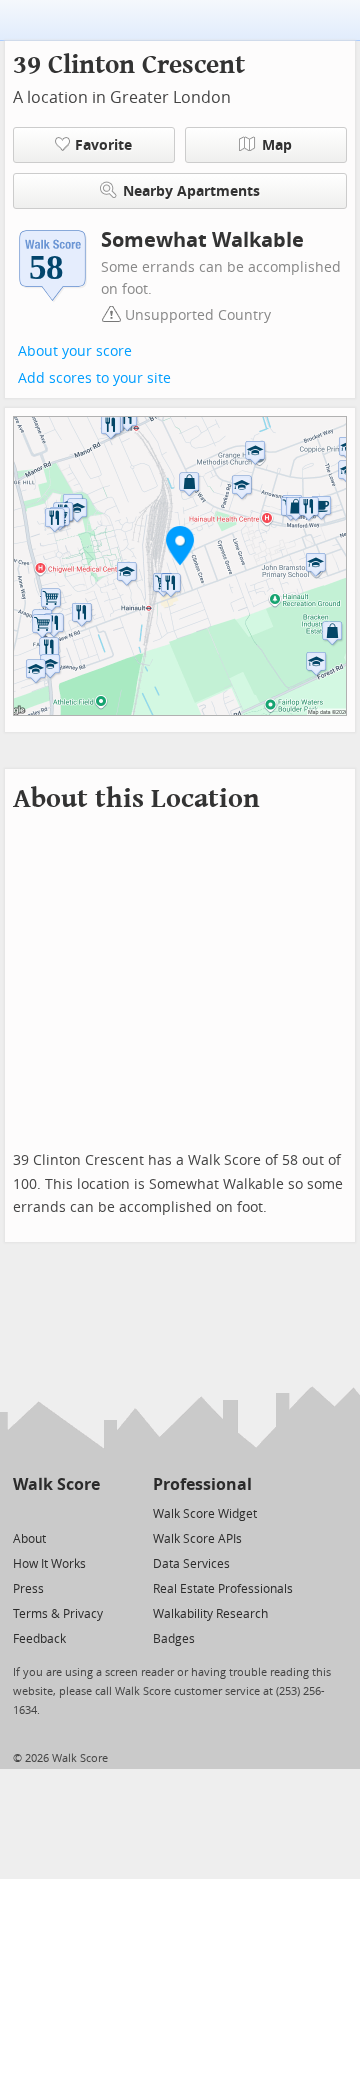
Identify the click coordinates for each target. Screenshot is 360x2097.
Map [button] (277, 145)
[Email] (86, 1512)
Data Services (191, 1564)
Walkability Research (210, 1614)
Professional (202, 1484)
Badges (174, 1639)
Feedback (39, 1639)
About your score (75, 351)
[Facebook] (55, 1512)
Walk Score (56, 1484)
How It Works (49, 1564)
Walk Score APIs (197, 1539)
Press (28, 1589)
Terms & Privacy (58, 1614)
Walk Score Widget (205, 1514)
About (29, 1539)
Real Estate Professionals (223, 1589)
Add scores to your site (94, 378)
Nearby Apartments (191, 191)
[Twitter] (24, 1512)
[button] (180, 545)
